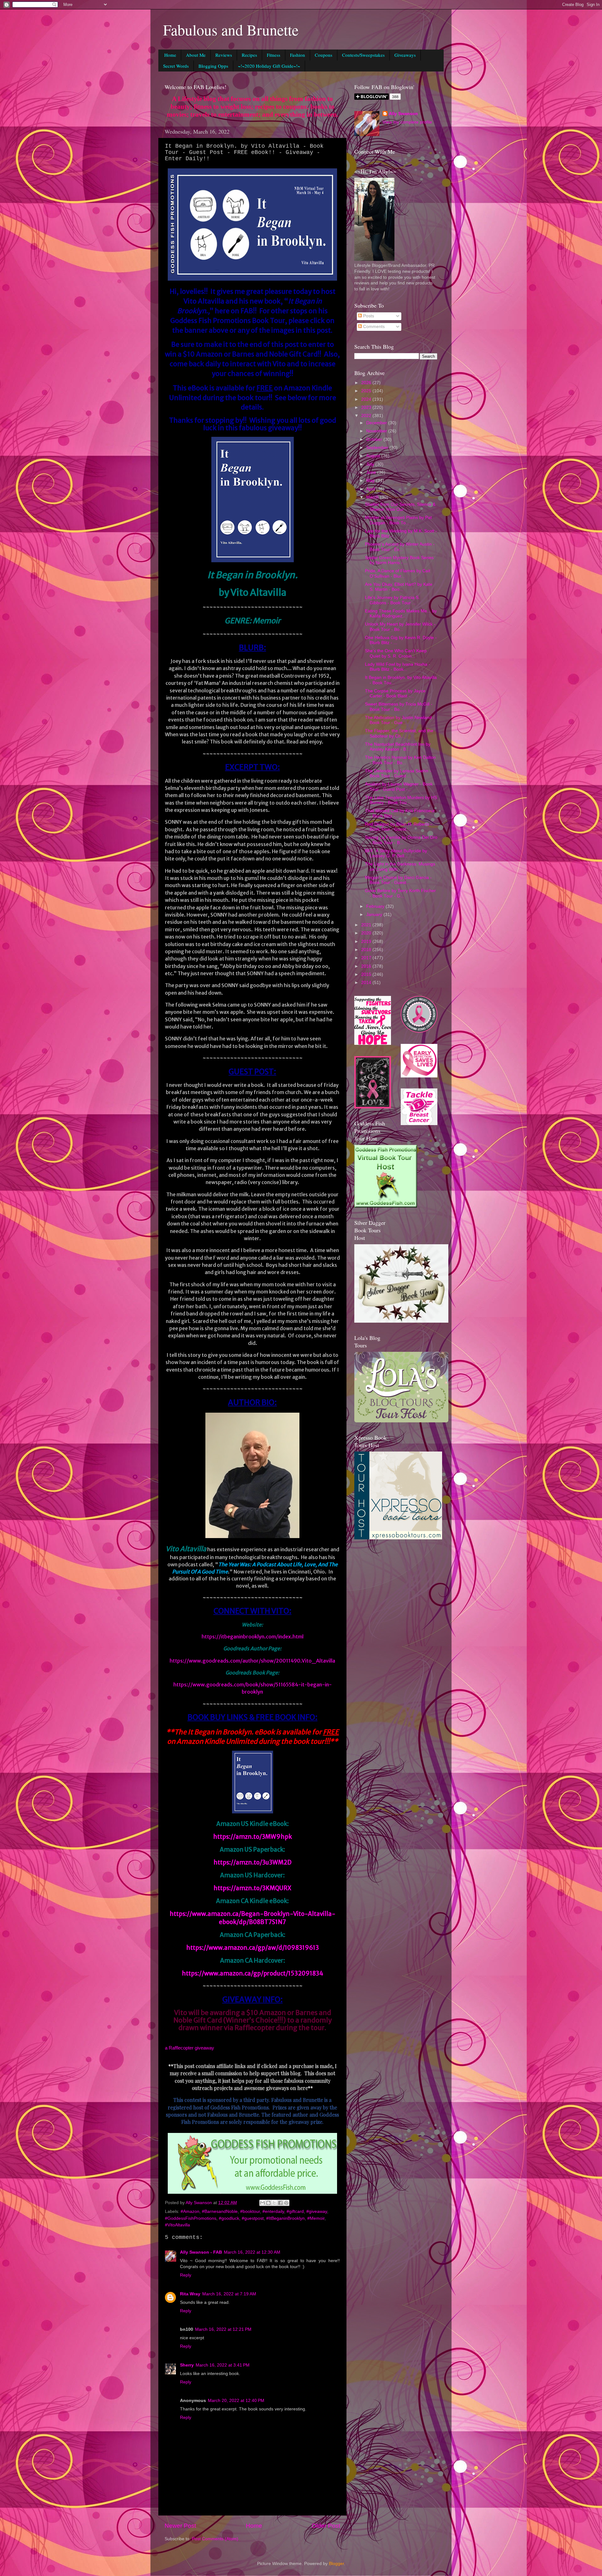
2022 (367, 416)
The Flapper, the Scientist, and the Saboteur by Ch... (399, 733)
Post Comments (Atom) (215, 2539)
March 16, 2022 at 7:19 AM (229, 2294)
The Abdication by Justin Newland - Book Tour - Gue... (400, 720)
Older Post (326, 2526)
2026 (367, 383)
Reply (186, 2275)
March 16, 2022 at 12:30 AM (252, 2252)
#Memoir (316, 2218)
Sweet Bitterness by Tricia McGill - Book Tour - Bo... (399, 707)
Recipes (249, 55)
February (376, 906)
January (375, 915)
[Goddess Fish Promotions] (386, 1206)
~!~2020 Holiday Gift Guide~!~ (269, 66)
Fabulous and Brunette (231, 29)
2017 (367, 958)
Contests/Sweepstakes (363, 55)
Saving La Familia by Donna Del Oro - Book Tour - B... (401, 840)
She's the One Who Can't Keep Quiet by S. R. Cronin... (396, 653)
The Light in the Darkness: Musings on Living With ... (400, 867)
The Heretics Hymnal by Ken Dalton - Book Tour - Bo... (400, 760)
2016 (367, 966)
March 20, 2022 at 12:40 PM (236, 2401)
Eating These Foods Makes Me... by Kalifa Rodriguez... (401, 614)
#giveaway (317, 2211)
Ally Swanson (403, 114)
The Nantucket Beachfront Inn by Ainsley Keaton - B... (398, 747)
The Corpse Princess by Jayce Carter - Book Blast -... (395, 693)
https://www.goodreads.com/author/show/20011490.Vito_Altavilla (252, 1661)
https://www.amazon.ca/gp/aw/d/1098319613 (253, 1948)
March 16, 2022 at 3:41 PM (223, 2365)
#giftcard (295, 2211)
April (371, 489)
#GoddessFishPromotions (191, 2218)
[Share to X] (274, 2203)
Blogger (336, 2564)
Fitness (274, 55)
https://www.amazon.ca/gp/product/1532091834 (253, 1973)
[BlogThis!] (268, 2203)
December (377, 423)
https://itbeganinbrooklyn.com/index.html (253, 1637)
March (373, 497)
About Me (196, 55)
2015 (367, 974)
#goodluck (229, 2218)
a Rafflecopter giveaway (190, 2048)
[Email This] (262, 2203)
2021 (367, 925)
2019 (367, 942)
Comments (373, 327)
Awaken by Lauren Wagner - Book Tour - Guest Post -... (399, 787)
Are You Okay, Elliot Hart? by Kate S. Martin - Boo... (399, 587)
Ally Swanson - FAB (201, 2252)
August (374, 456)
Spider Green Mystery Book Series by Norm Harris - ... (399, 560)
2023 (367, 407)
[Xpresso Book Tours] (398, 1538)
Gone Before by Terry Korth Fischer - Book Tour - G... (400, 893)
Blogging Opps (213, 66)
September (378, 448)
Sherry (187, 2365)
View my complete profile (407, 122)
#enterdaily (273, 2211)
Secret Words (176, 66)
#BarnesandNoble (220, 2211)
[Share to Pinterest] (286, 2203)
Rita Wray (190, 2294)
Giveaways (405, 55)
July (371, 464)
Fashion (298, 55)
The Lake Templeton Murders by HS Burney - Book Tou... (401, 800)
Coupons (324, 55)
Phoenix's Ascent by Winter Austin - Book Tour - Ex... (400, 547)
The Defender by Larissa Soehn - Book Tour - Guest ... (398, 773)
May (371, 481)
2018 (367, 950)
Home (170, 55)
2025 (367, 391)
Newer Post (180, 2526)
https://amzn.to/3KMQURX (252, 1888)
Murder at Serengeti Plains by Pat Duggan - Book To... (398, 520)
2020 (367, 933)
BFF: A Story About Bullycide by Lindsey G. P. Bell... (396, 853)
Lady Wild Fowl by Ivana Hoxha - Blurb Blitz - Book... (398, 667)
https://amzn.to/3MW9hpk (253, 1837)
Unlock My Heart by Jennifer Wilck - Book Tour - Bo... (400, 627)
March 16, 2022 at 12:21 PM (223, 2329)
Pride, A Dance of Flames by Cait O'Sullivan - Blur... (398, 573)
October (375, 439)
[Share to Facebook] (280, 2203)
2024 (367, 399)
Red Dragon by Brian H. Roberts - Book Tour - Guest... (399, 827)
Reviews (224, 55)
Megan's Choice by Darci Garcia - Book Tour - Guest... (398, 880)
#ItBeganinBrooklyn (285, 2218)
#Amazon (190, 2211)
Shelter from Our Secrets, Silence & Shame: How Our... (400, 507)
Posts (368, 316)
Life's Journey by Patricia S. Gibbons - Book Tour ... (392, 600)
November (377, 431)
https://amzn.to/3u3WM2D (253, 1862)
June (372, 472)
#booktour (250, 2211)
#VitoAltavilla (177, 2225)
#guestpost (253, 2218)
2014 (367, 983)
